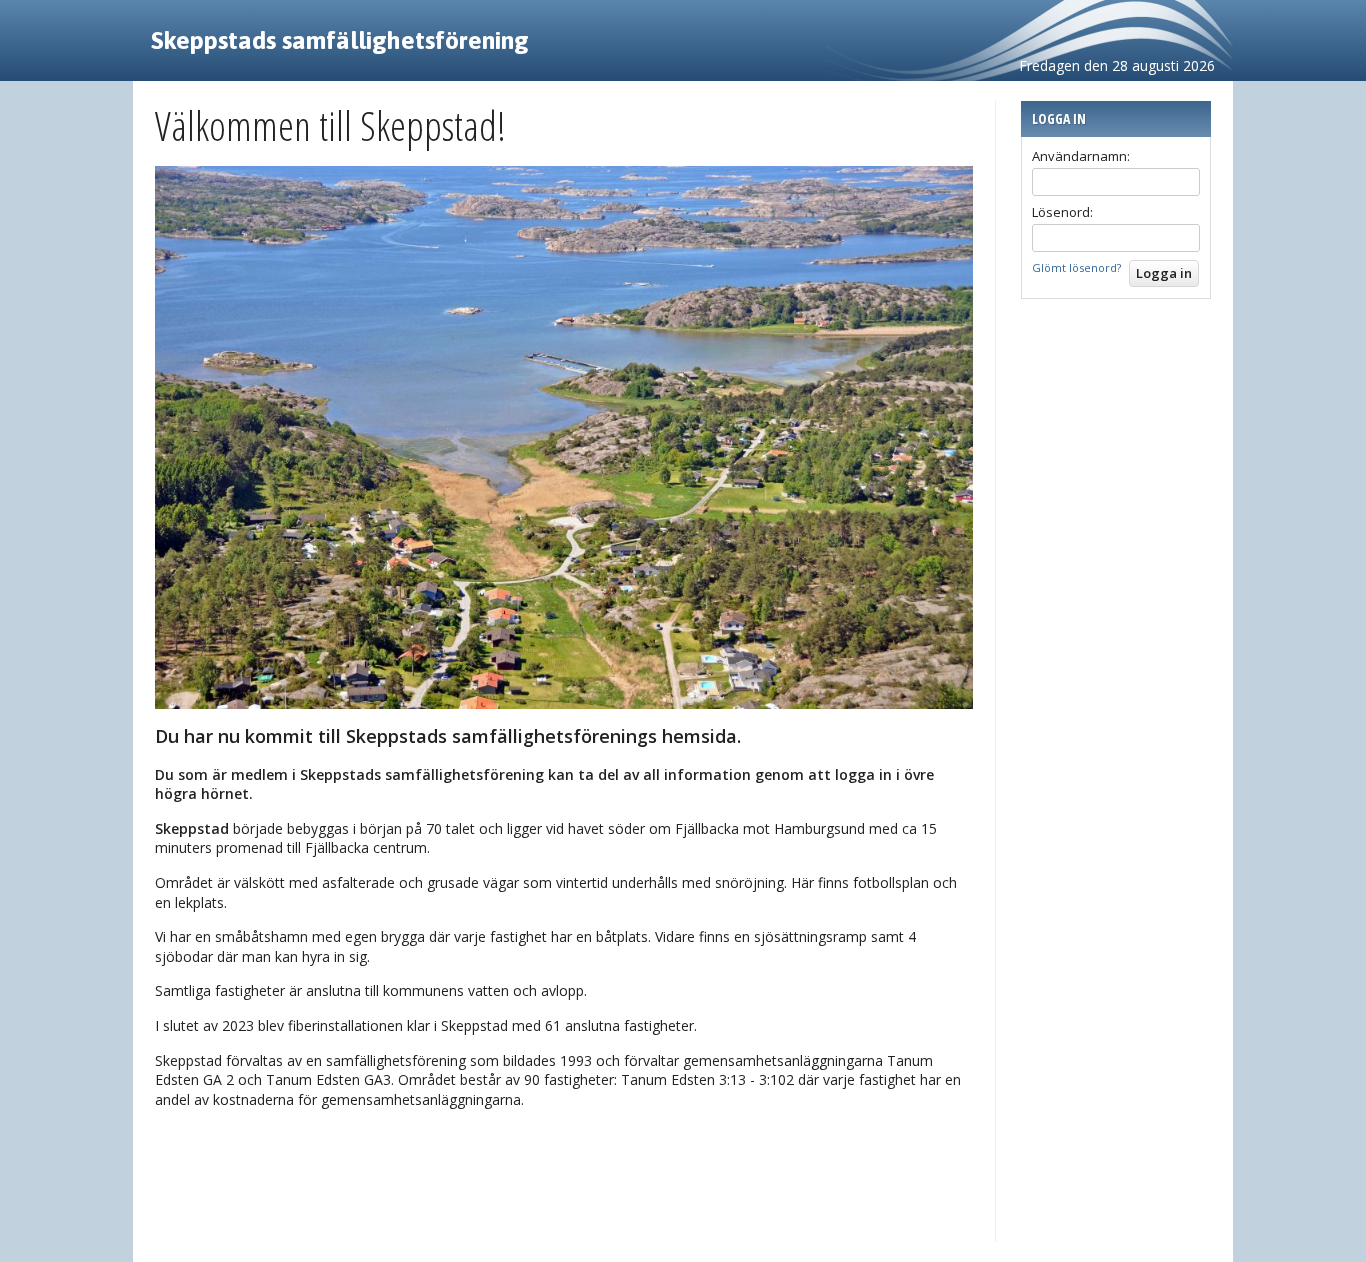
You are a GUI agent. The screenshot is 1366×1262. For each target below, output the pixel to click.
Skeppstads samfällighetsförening (340, 40)
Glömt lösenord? (1076, 267)
